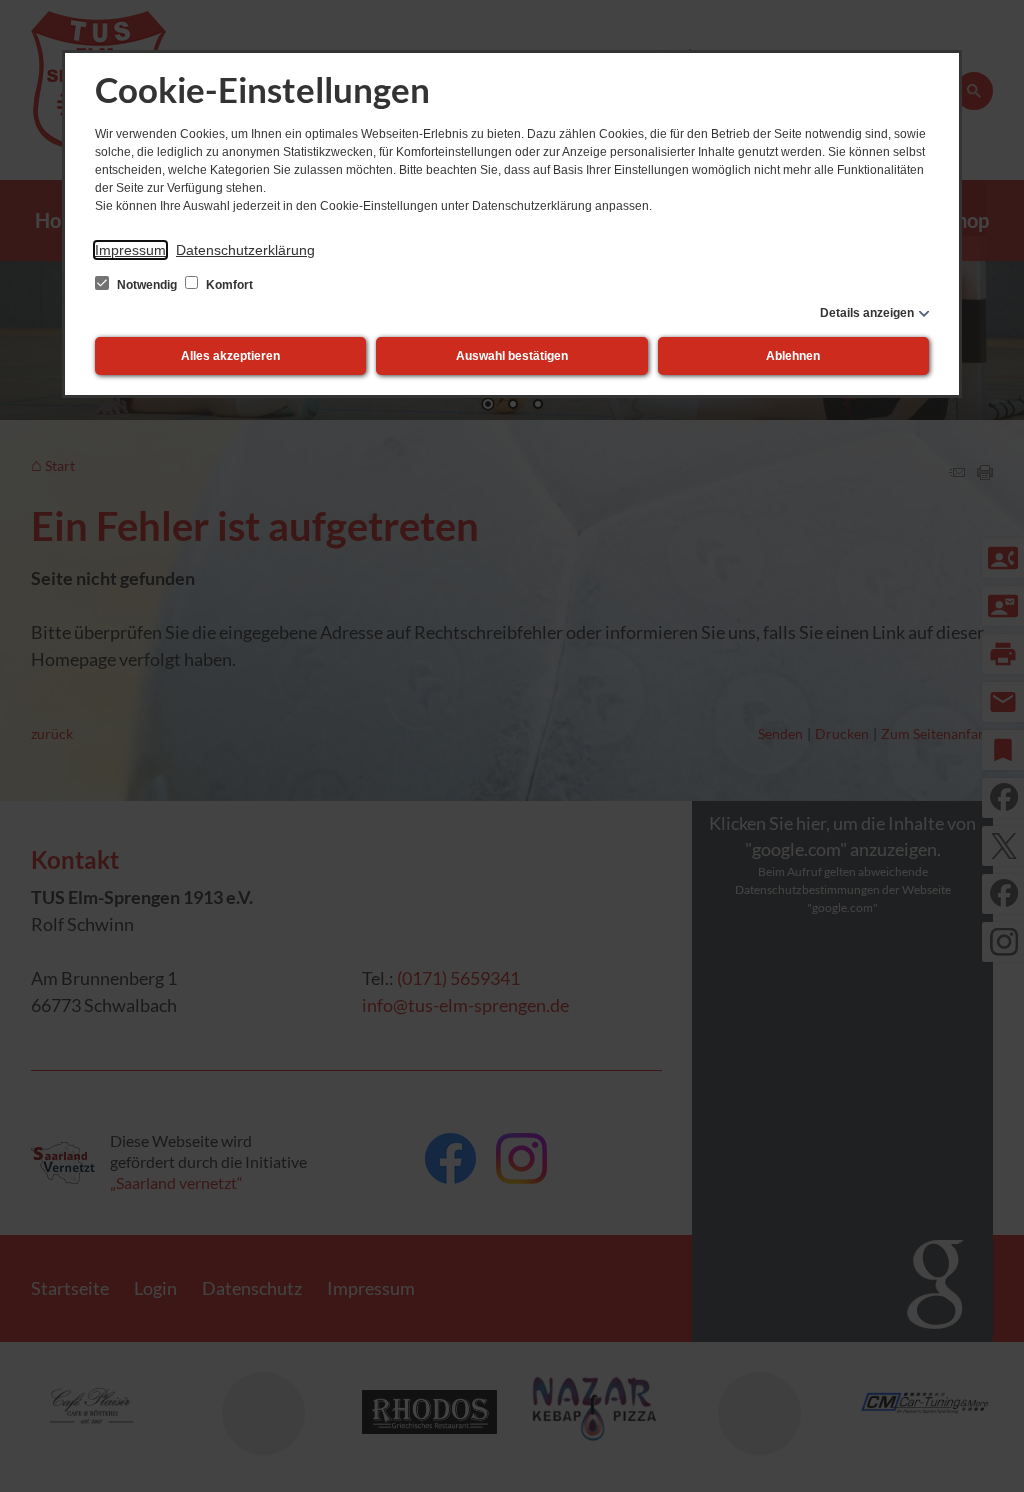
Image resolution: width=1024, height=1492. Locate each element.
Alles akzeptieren (230, 356)
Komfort (228, 285)
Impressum (130, 250)
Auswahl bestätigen (512, 356)
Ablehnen (793, 356)
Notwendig (147, 285)
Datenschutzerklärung (245, 250)
